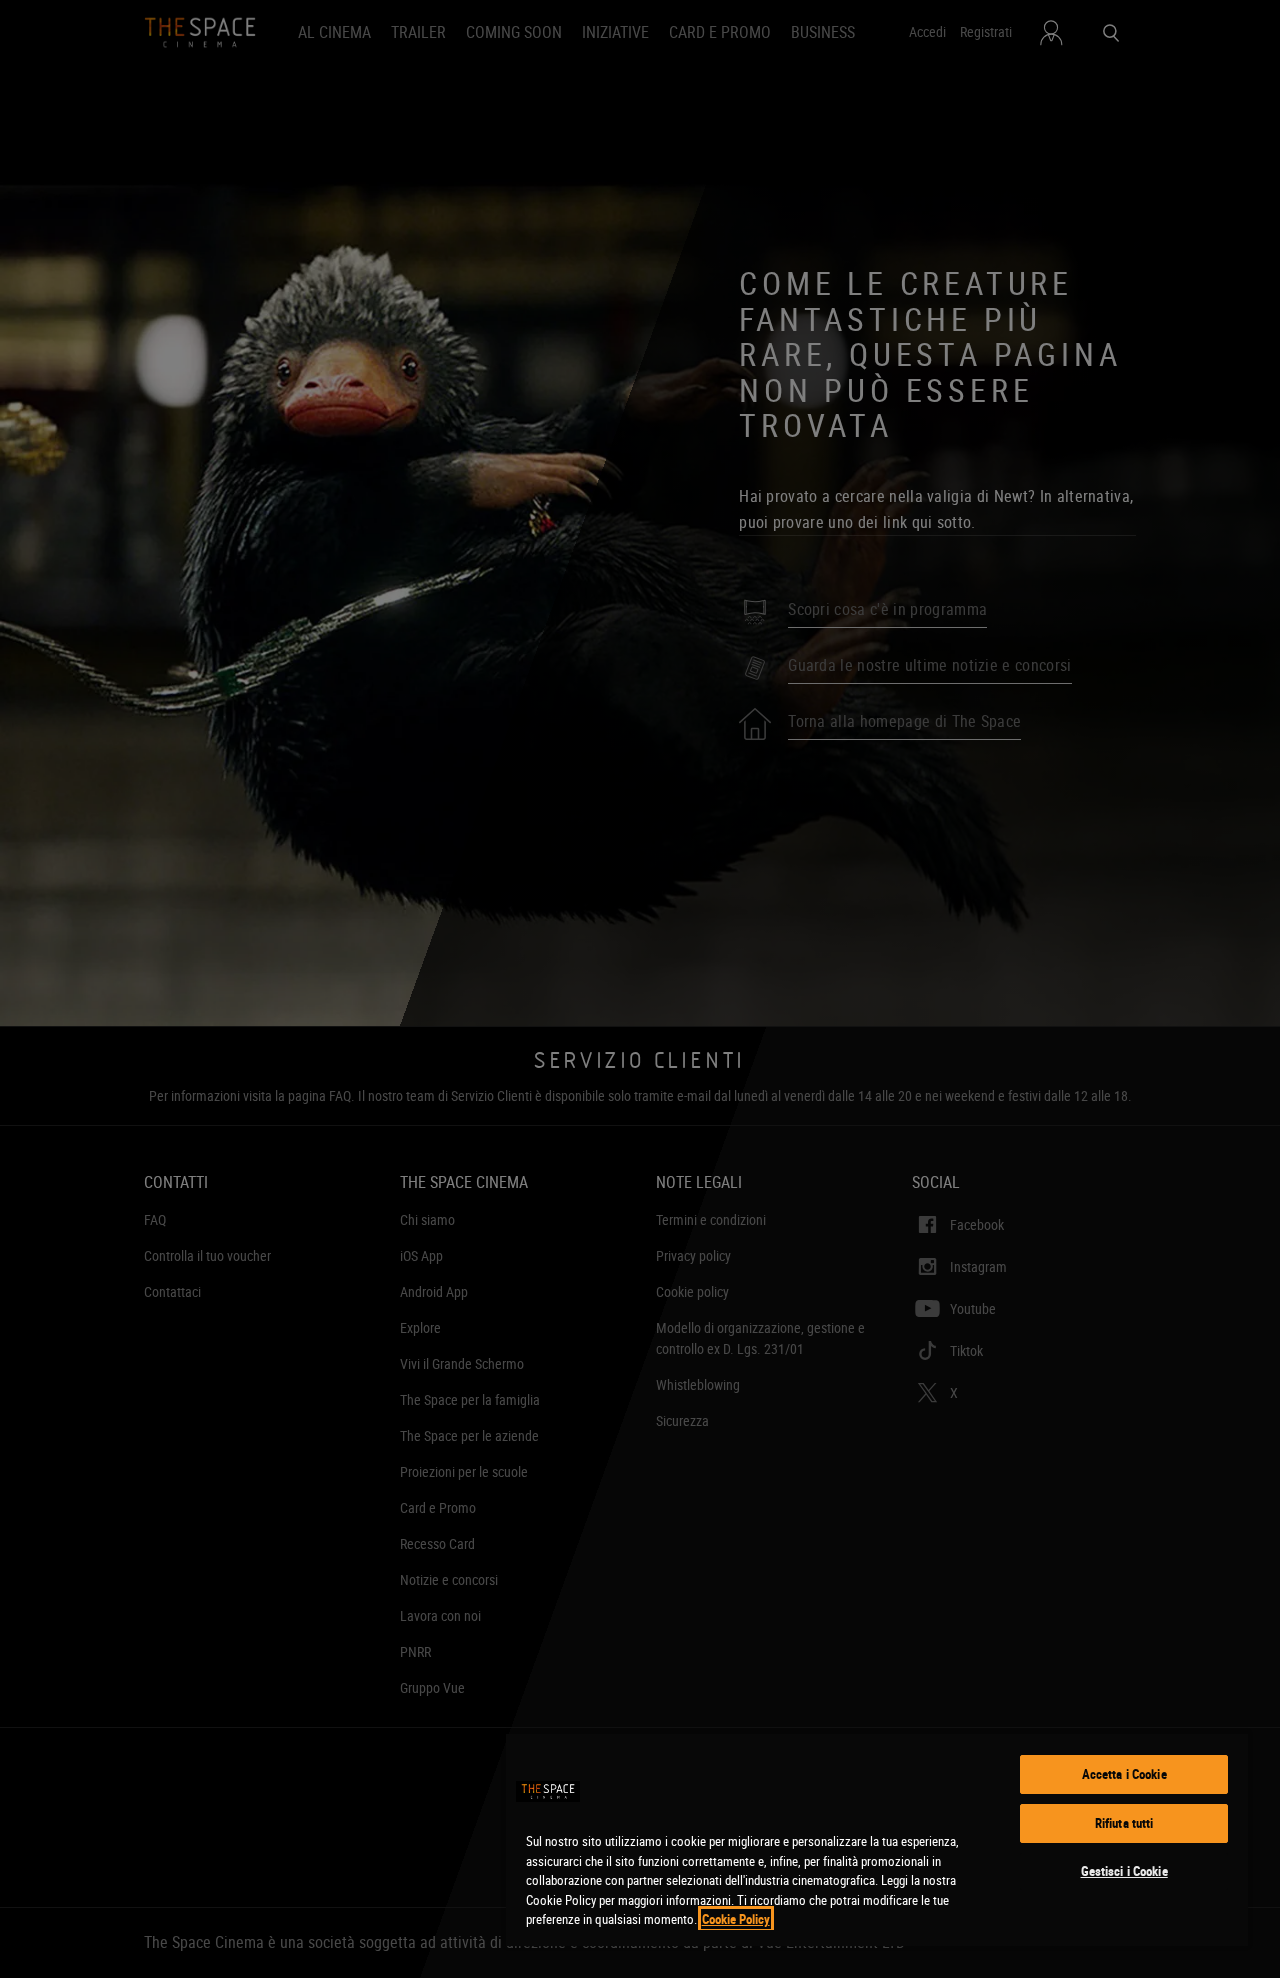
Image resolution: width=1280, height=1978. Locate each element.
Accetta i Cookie (1124, 1774)
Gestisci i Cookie (1124, 1871)
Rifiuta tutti (1124, 1823)
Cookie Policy (736, 1919)
